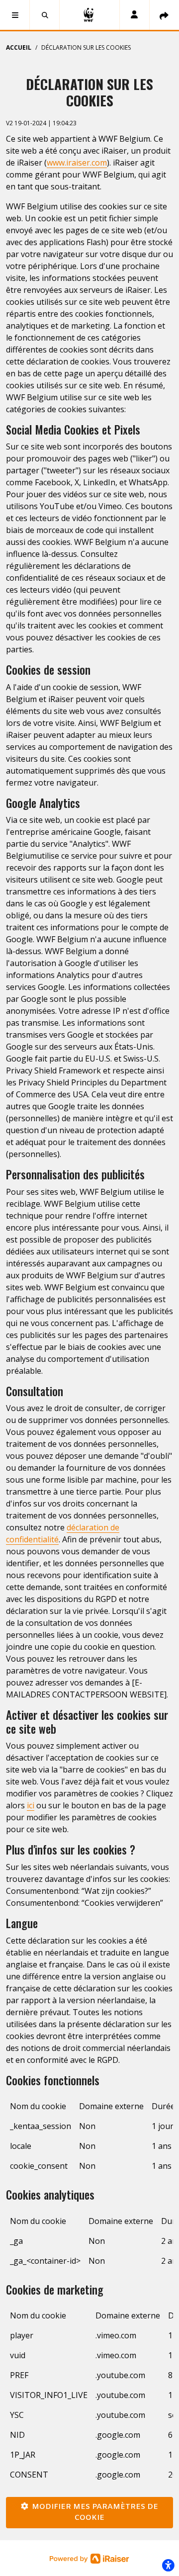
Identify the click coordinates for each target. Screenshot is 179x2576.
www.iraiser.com (77, 163)
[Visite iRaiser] (89, 2558)
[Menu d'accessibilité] (168, 2565)
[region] (89, 2140)
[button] (15, 15)
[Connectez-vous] (134, 15)
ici (31, 1805)
